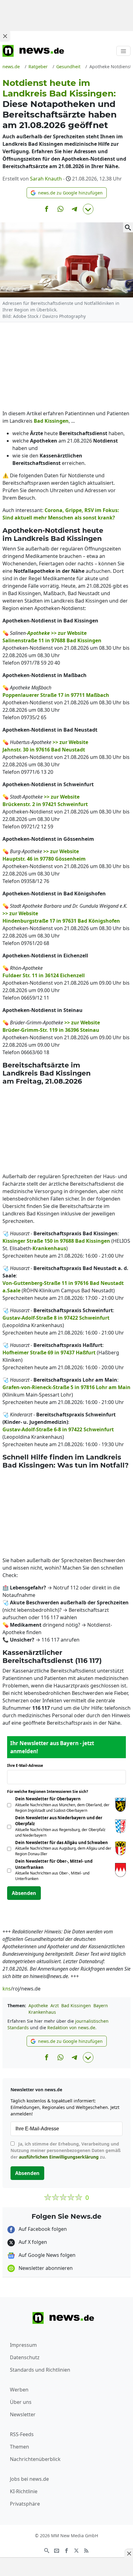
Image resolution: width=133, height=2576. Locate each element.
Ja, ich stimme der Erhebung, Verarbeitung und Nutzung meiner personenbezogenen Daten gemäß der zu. (66, 2150)
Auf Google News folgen (46, 2255)
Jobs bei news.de (29, 2479)
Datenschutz (25, 2357)
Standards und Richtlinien (40, 2370)
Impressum (23, 2345)
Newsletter (23, 2414)
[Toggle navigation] (123, 51)
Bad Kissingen (76, 2006)
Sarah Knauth (46, 179)
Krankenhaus (42, 2012)
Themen (19, 2447)
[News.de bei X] (76, 2550)
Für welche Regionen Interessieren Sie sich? (50, 1792)
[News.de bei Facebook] (66, 2550)
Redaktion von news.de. (72, 2028)
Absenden (24, 1893)
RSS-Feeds (22, 2434)
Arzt (55, 2006)
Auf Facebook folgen (42, 2229)
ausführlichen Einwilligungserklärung (59, 2157)
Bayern (101, 2006)
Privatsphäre (25, 2504)
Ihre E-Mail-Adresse (27, 1765)
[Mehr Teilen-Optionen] (88, 209)
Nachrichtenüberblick (35, 2459)
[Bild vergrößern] (128, 227)
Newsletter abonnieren (45, 2268)
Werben (19, 2390)
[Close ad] (5, 36)
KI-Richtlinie (24, 2491)
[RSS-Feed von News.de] (86, 2550)
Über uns (21, 2402)
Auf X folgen (32, 2242)
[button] (67, 193)
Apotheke (38, 2006)
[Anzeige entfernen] (129, 2553)
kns (7, 1989)
